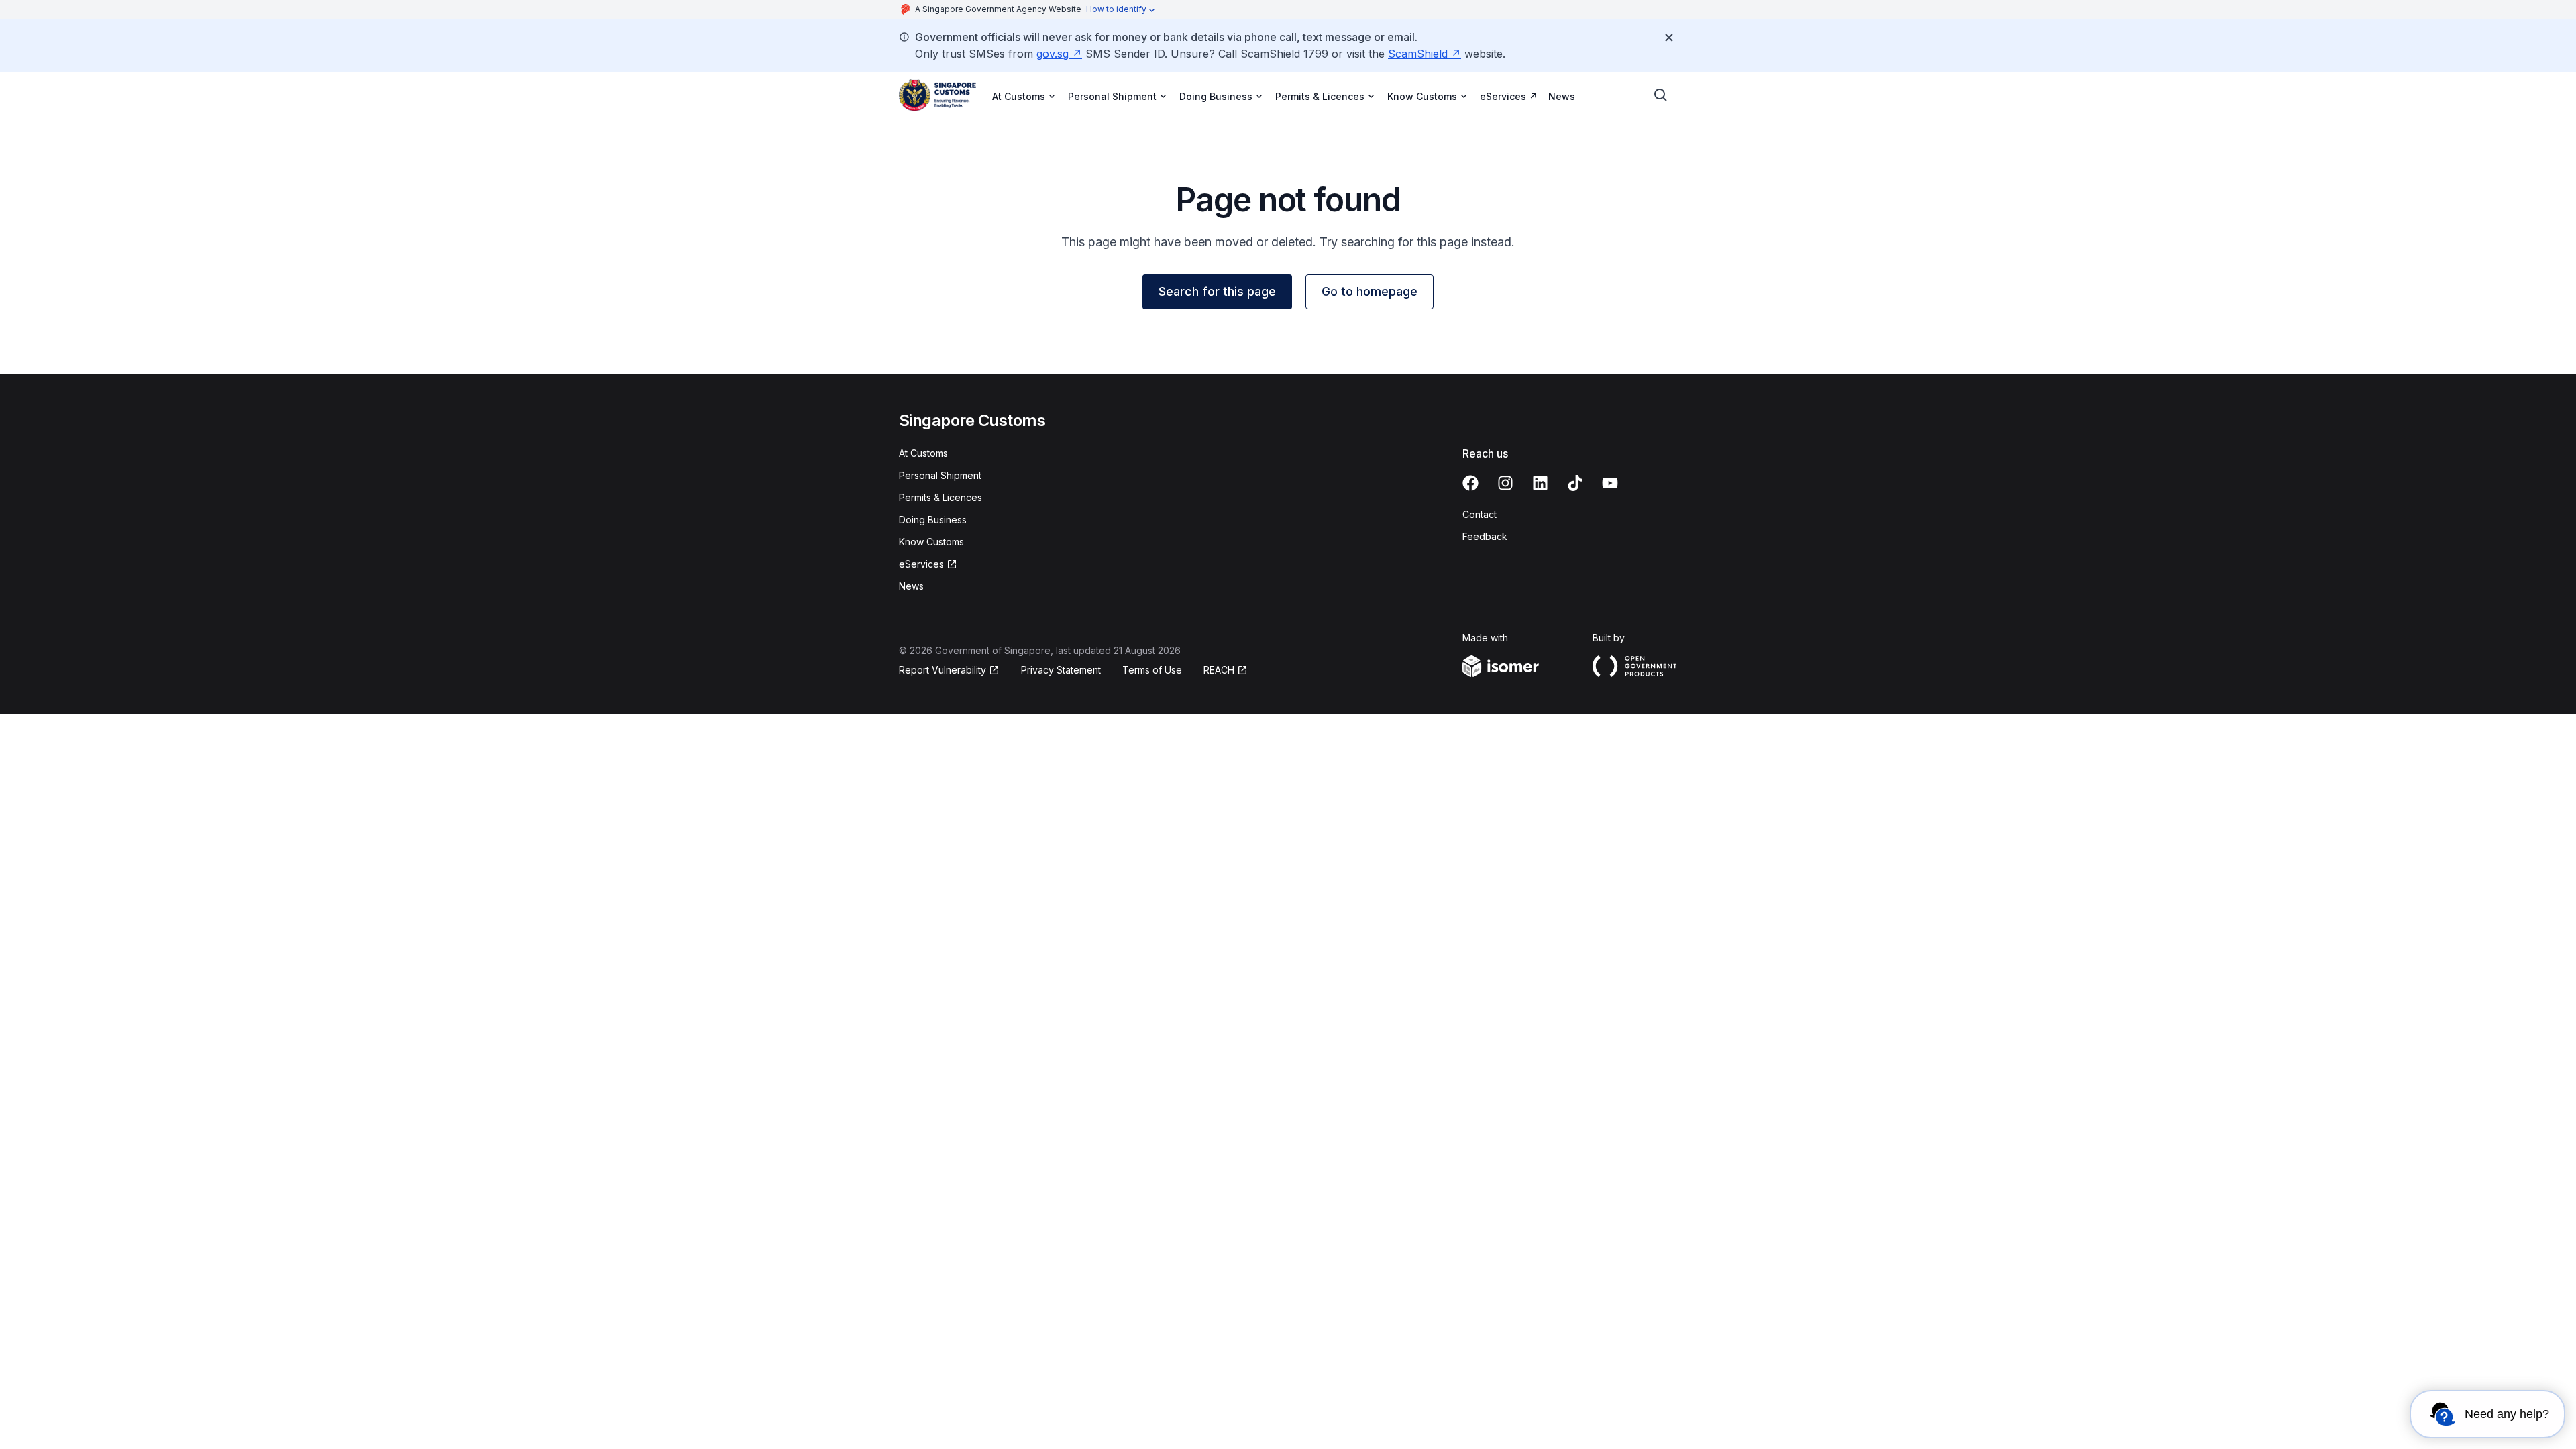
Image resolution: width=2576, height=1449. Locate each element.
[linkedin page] (1540, 483)
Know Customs (931, 542)
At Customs (923, 453)
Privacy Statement (1061, 670)
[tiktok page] (1575, 483)
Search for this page (1217, 291)
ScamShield (1418, 54)
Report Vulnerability (943, 670)
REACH (1219, 670)
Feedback (1485, 536)
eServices (1503, 96)
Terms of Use (1152, 670)
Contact (1480, 514)
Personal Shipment (940, 475)
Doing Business (933, 520)
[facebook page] (1470, 483)
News (1562, 96)
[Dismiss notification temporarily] (1669, 38)
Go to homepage (1370, 291)
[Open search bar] (1661, 95)
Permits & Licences (941, 497)
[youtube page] (1610, 483)
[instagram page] (1505, 483)
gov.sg (1053, 54)
